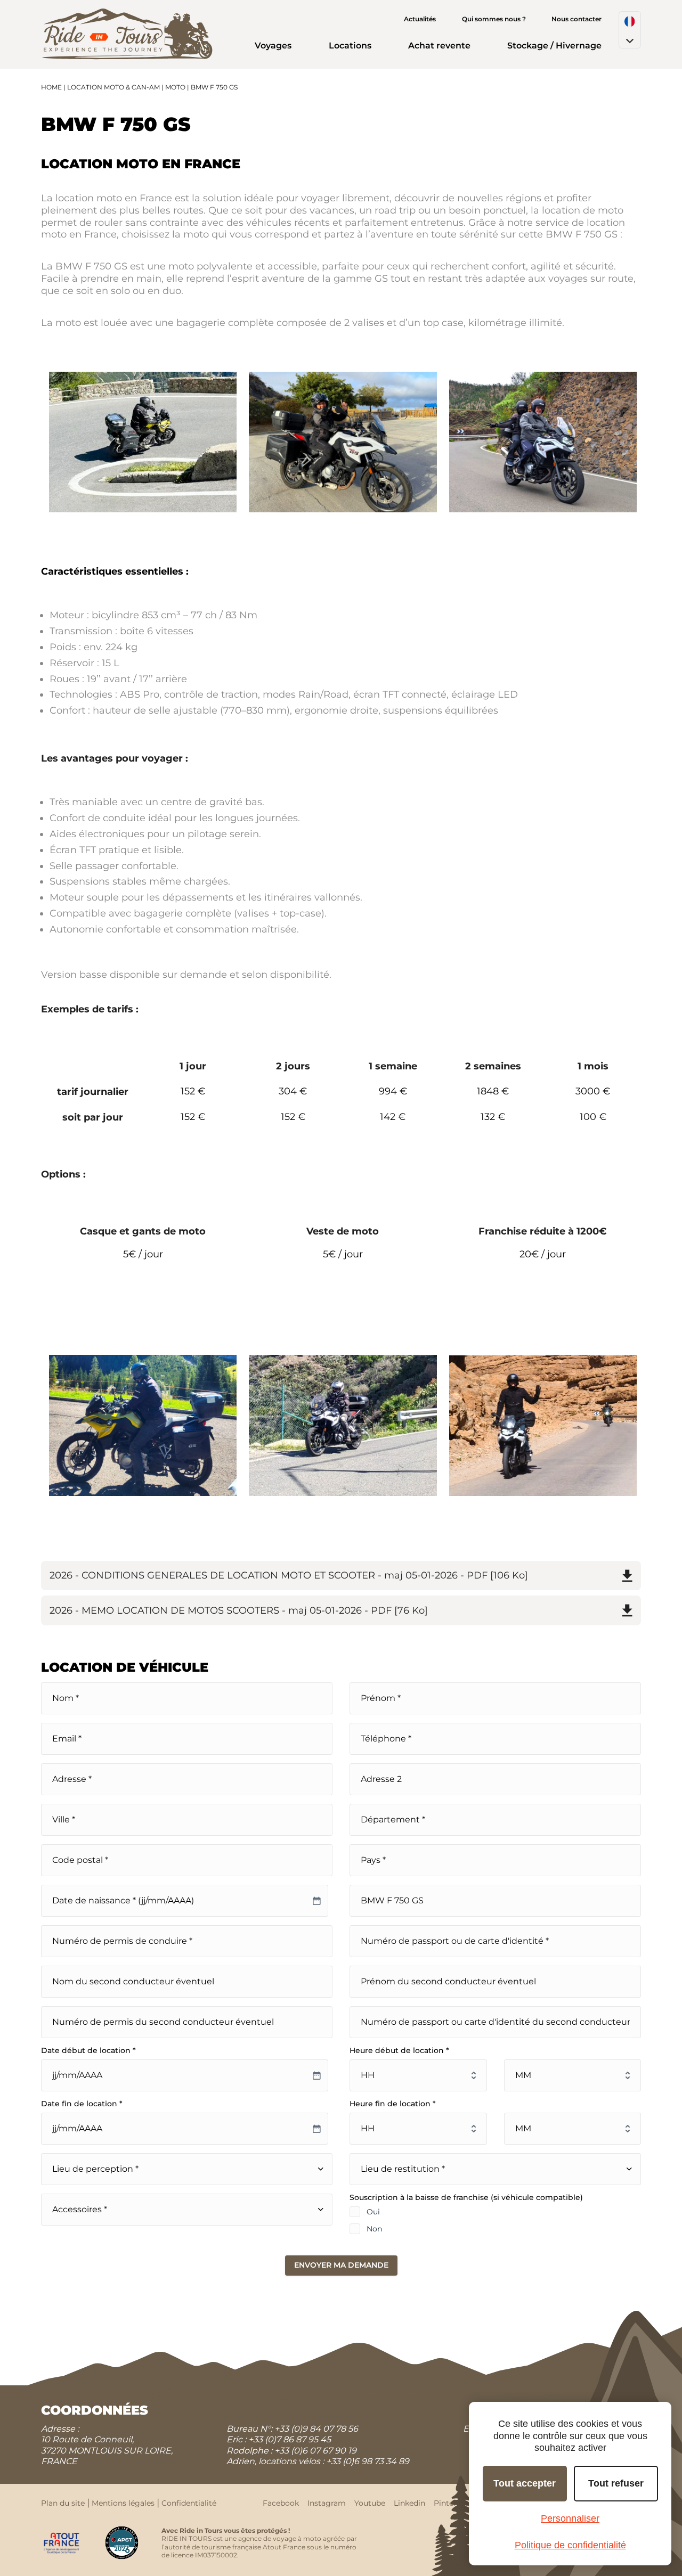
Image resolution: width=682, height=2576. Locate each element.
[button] (630, 30)
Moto (175, 87)
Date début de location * (88, 2050)
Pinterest (451, 2503)
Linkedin (409, 2503)
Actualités (420, 19)
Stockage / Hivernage (554, 46)
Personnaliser (570, 2518)
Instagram (327, 2503)
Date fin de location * (82, 2104)
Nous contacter (577, 19)
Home (51, 87)
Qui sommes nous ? (494, 19)
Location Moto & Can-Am (113, 87)
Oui (373, 2212)
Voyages (273, 46)
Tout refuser (616, 2483)
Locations (350, 46)
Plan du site (63, 2503)
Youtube (370, 2503)
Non (374, 2229)
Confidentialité (189, 2503)
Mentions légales (123, 2503)
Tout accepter (525, 2483)
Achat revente (439, 46)
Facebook (281, 2503)
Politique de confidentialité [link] (570, 2545)
